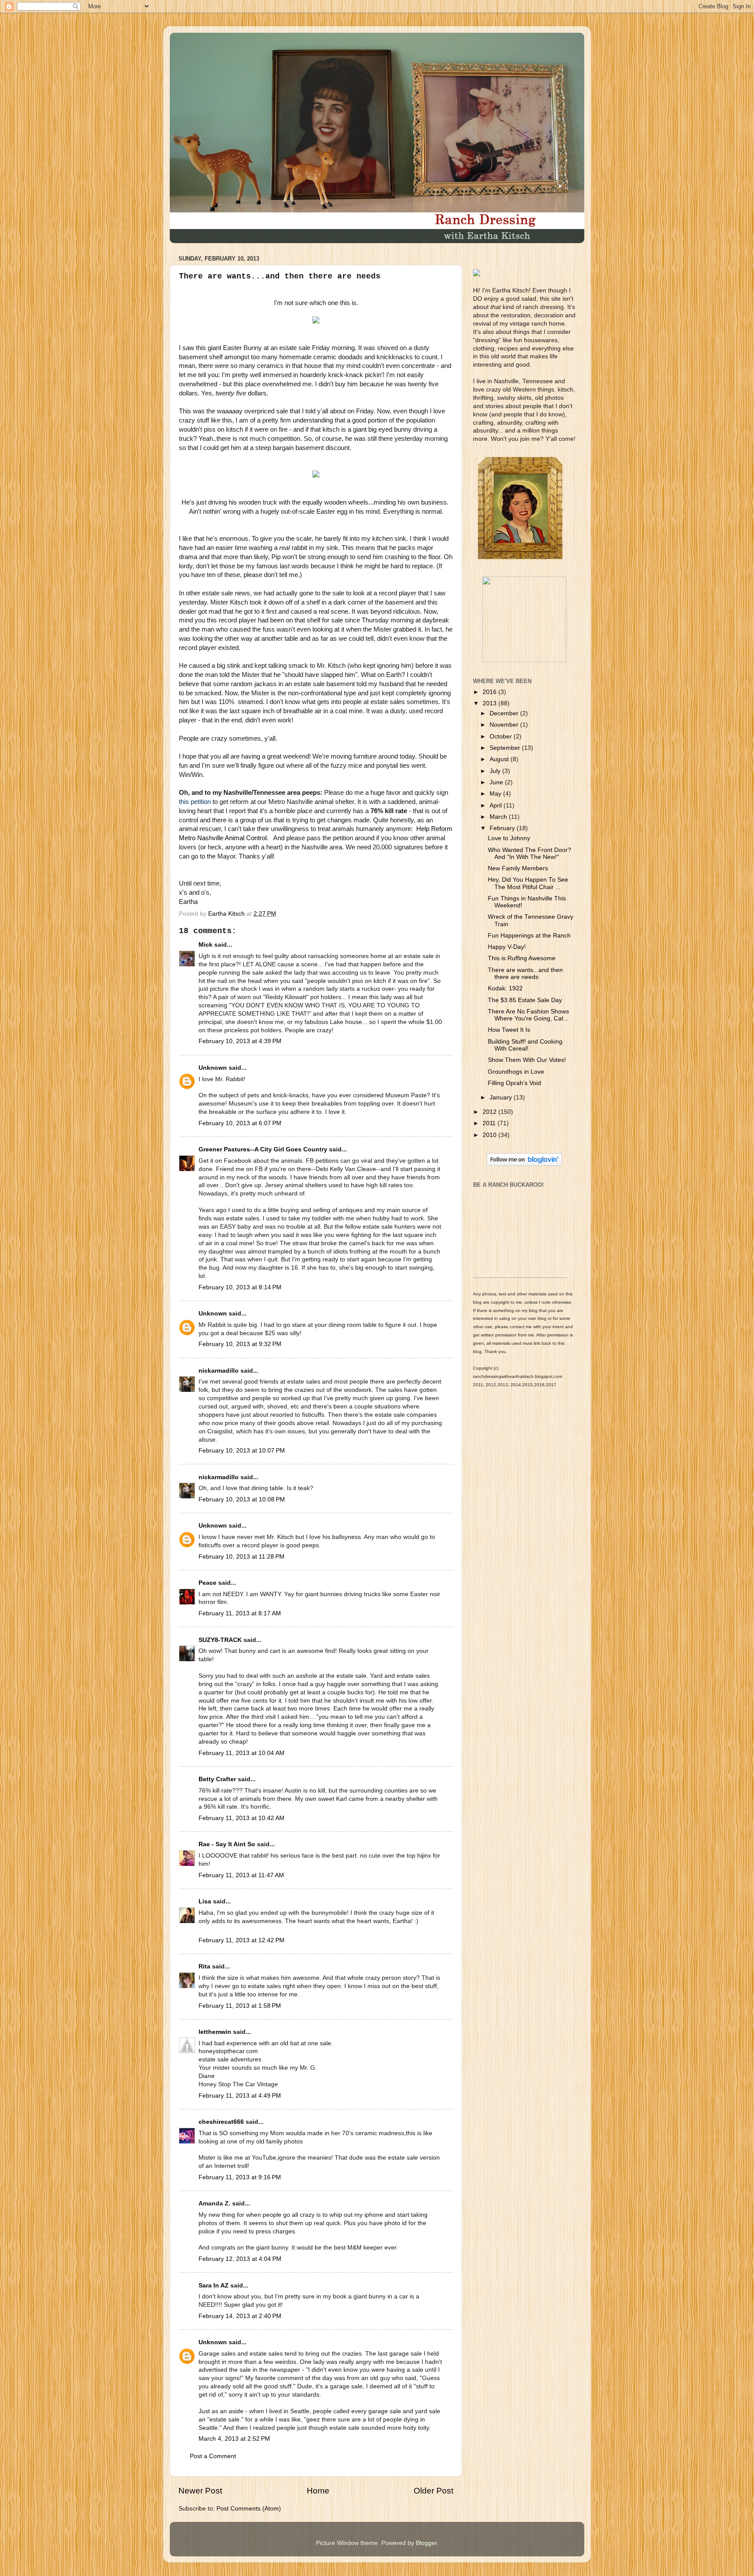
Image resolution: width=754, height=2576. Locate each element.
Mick (206, 945)
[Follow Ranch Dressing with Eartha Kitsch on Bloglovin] (524, 1164)
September (506, 748)
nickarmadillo (219, 1371)
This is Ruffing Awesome (522, 958)
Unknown (213, 1068)
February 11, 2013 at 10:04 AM (242, 1753)
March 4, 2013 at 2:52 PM (234, 2439)
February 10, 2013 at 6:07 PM (240, 1123)
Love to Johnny (509, 838)
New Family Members (518, 868)
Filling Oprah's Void (514, 1083)
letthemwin (215, 2032)
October (502, 737)
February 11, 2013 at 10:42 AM (242, 1818)
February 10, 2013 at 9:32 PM (240, 1344)
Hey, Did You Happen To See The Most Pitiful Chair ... (528, 883)
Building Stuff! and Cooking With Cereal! (525, 1045)
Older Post (434, 2491)
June (497, 782)
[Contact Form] (524, 660)
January (502, 1097)
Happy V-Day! (507, 947)
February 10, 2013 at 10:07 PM (242, 1451)
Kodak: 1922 (505, 988)
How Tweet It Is (509, 1030)
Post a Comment (213, 2456)
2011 (490, 1123)
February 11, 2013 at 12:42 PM (242, 1940)
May (496, 794)
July (496, 771)
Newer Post (200, 2491)
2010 (490, 1135)
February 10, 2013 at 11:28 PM (242, 1557)
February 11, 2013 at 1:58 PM (240, 2006)
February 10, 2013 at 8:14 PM (240, 1287)
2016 (490, 692)
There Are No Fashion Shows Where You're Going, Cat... (528, 1015)
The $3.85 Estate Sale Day (525, 1000)
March (499, 817)
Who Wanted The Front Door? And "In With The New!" (530, 854)
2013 (490, 703)
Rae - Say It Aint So (227, 1844)
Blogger (426, 2543)
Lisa (205, 1901)
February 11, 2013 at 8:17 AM (240, 1613)
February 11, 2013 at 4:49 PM (240, 2096)
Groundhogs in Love (516, 1072)
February (503, 828)
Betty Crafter (217, 1779)
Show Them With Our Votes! (527, 1060)
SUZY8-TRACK (220, 1640)
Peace (207, 1583)
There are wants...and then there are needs (525, 974)
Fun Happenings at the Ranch (529, 936)
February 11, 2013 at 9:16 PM (240, 2177)
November (505, 725)
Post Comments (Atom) (249, 2509)
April (497, 805)
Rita (204, 1966)
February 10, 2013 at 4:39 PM (240, 1041)
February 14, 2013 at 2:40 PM (240, 2316)
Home (318, 2491)
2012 (490, 1112)
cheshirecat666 (221, 2122)
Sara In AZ (214, 2286)
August (500, 759)
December (505, 713)
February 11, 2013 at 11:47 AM (241, 1875)
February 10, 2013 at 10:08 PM (242, 1499)
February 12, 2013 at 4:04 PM (240, 2259)
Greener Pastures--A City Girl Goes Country (263, 1149)
